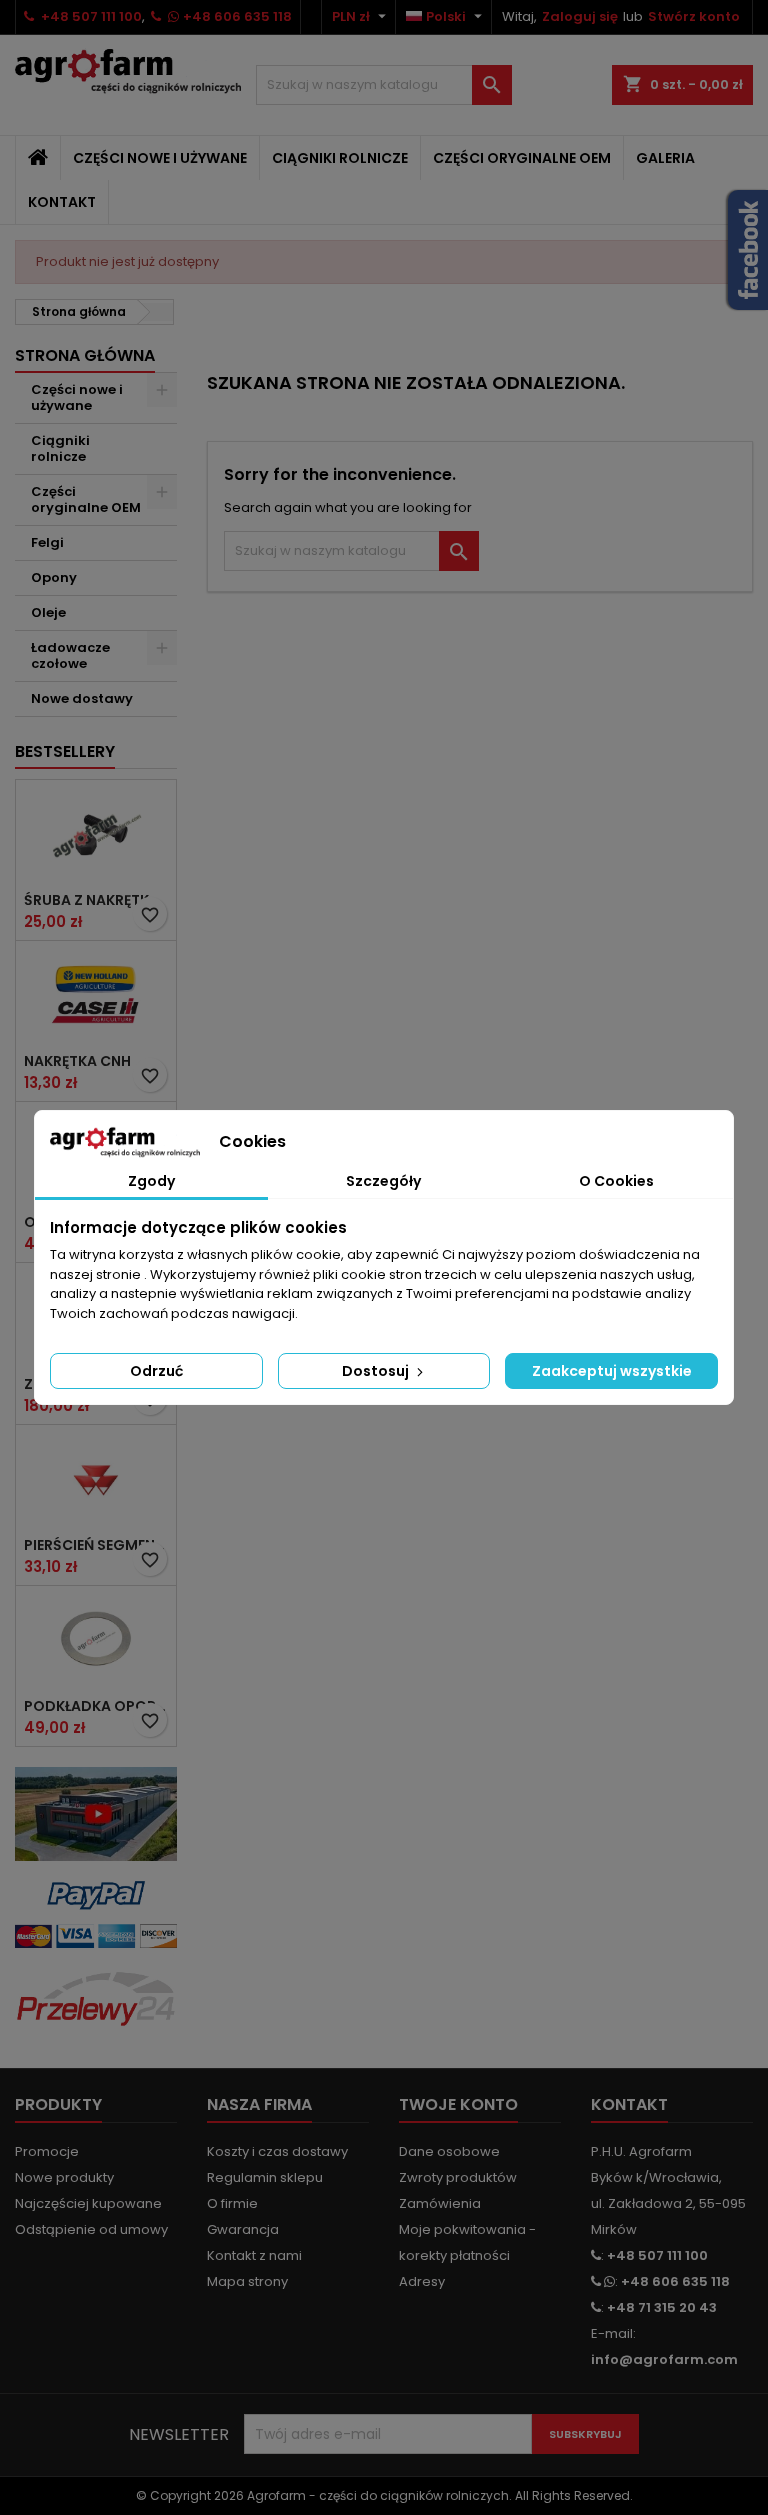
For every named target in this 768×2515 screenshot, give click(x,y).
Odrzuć (156, 1371)
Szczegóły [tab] (383, 1181)
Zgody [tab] (151, 1181)
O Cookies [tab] (616, 1181)
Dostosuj (377, 1371)
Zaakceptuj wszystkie (612, 1371)
